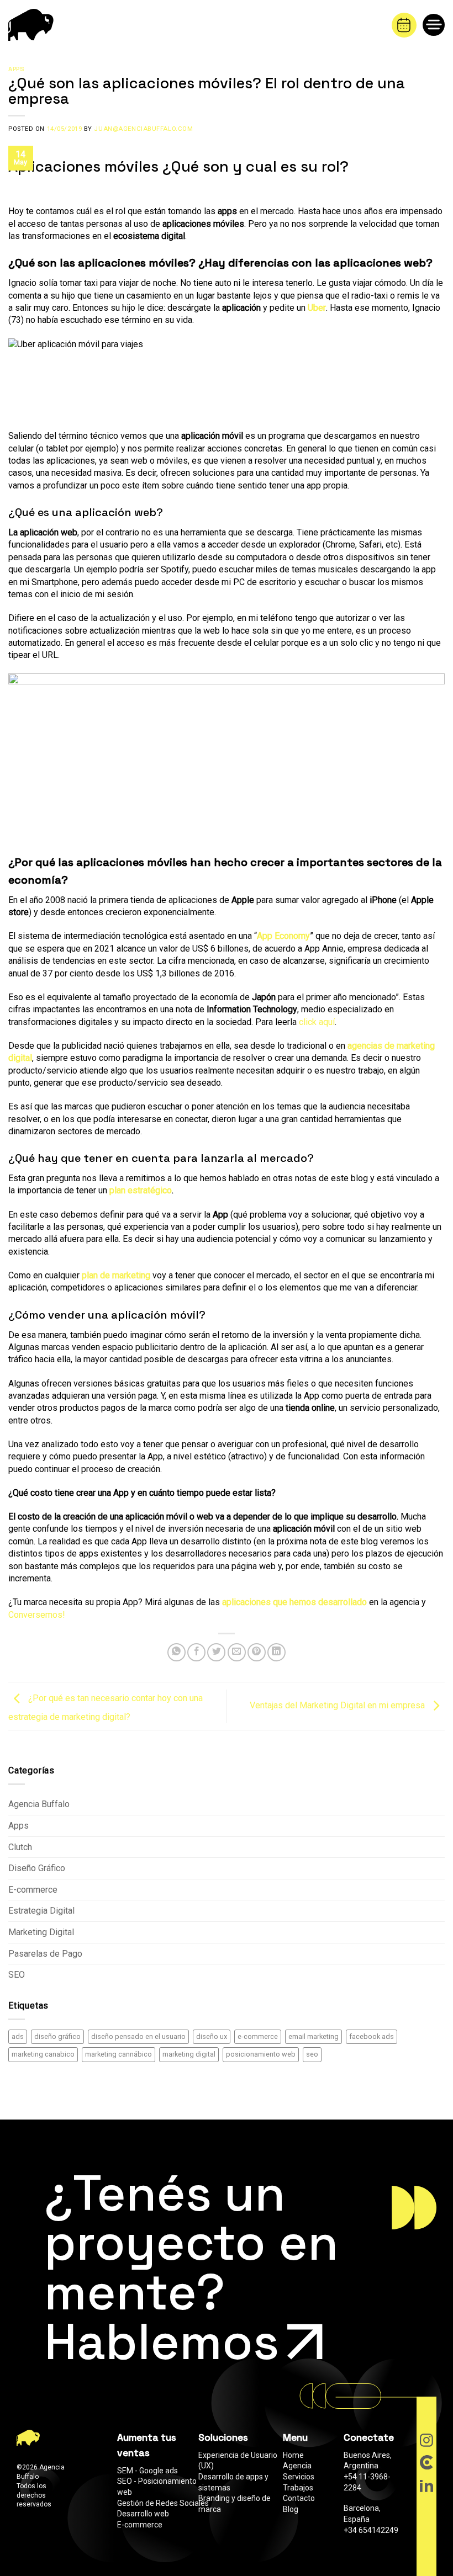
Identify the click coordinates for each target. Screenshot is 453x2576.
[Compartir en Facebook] (196, 1652)
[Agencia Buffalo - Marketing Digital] (36, 25)
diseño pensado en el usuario (138, 2036)
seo (312, 2054)
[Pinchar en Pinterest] (257, 1652)
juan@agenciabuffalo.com (143, 129)
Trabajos (298, 2488)
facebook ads (372, 2036)
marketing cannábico (118, 2054)
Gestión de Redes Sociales (163, 2503)
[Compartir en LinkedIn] (276, 1652)
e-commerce (258, 2036)
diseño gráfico (57, 2036)
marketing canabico (43, 2054)
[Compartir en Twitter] (216, 1652)
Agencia (297, 2466)
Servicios (299, 2477)
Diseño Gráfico (37, 1868)
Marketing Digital (41, 1932)
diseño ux (212, 2036)
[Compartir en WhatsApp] (177, 1652)
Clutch (20, 1847)
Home (293, 2455)
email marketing (314, 2036)
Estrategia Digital (41, 1911)
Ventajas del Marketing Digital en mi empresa (338, 1705)
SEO (17, 1975)
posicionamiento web (261, 2054)
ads (18, 2036)
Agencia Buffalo (39, 1804)
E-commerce (33, 1890)
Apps (16, 69)
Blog (291, 2509)
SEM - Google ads (148, 2471)
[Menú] (438, 27)
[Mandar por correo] (237, 1652)
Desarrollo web (143, 2514)
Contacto (299, 2498)
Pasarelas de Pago (45, 1954)
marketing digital (189, 2054)
